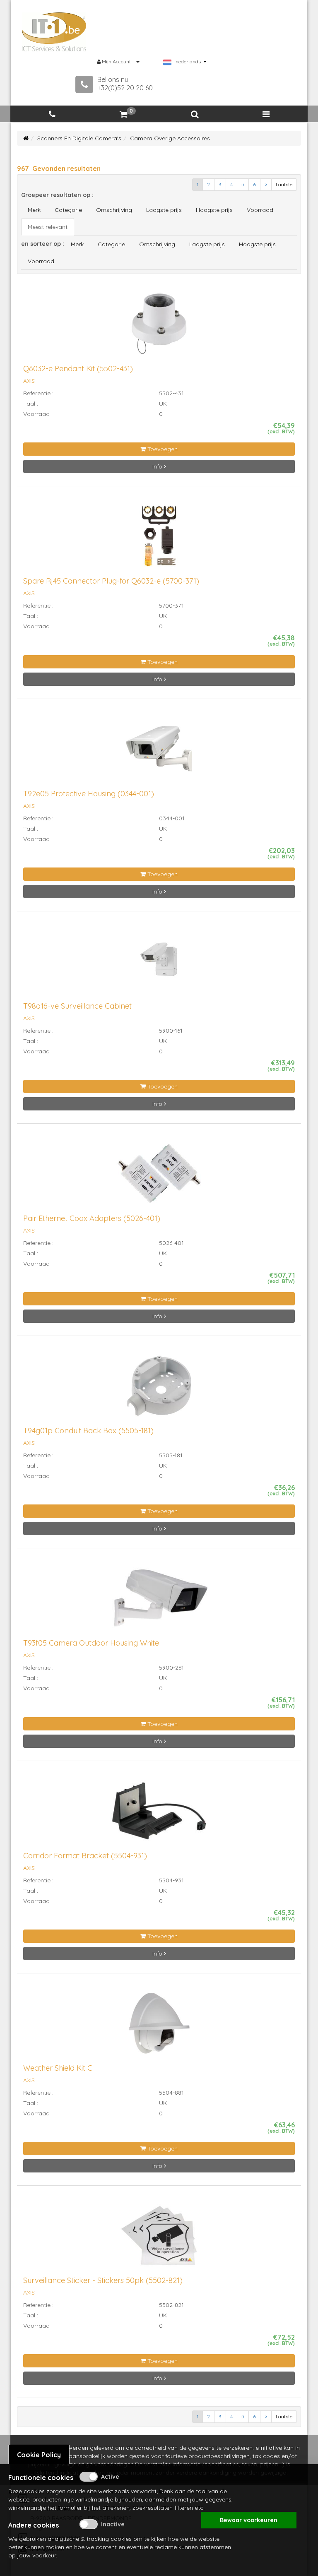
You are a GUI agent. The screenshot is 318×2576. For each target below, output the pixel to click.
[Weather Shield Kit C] (159, 2026)
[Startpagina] (26, 138)
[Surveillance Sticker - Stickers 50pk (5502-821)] (159, 2239)
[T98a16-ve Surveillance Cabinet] (159, 964)
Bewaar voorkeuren (249, 2520)
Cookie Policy (39, 2455)
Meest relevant (48, 227)
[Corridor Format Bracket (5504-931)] (159, 1814)
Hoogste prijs (214, 210)
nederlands (188, 62)
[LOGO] (54, 32)
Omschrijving (114, 210)
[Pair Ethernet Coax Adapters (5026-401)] (159, 1177)
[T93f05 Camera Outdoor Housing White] (159, 1602)
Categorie (68, 210)
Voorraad (260, 210)
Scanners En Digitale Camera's (79, 138)
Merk (34, 210)
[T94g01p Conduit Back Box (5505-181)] (159, 1389)
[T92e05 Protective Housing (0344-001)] (159, 752)
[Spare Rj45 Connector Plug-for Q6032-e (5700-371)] (159, 540)
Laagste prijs (164, 210)
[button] (195, 114)
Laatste (284, 184)
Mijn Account (116, 61)
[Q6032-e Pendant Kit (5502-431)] (159, 327)
